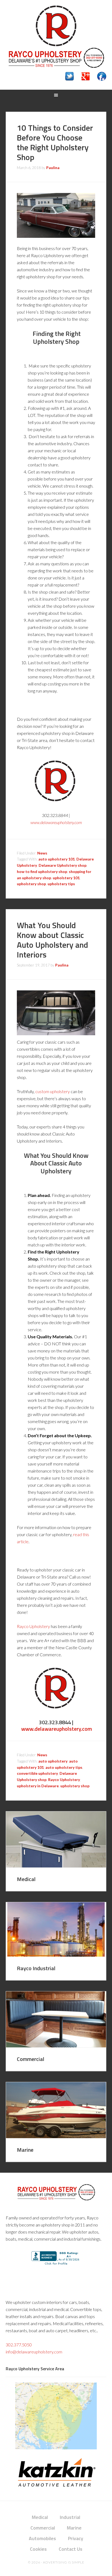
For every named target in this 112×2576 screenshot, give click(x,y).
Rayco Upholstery (56, 26)
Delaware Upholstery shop (63, 865)
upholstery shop (31, 884)
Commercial (31, 2059)
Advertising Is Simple (64, 2562)
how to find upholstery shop (42, 871)
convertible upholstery (37, 1773)
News (42, 853)
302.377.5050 (19, 2345)
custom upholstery (53, 1091)
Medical (26, 1879)
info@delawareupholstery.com (34, 2352)
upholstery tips (61, 884)
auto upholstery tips (64, 1767)
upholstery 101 (66, 878)
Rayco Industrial (36, 1968)
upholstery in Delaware (38, 1786)
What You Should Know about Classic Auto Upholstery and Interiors (52, 940)
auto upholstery (53, 1761)
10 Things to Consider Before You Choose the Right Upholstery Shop (55, 142)
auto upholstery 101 (57, 859)
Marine (25, 2150)
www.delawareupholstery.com (57, 1729)
